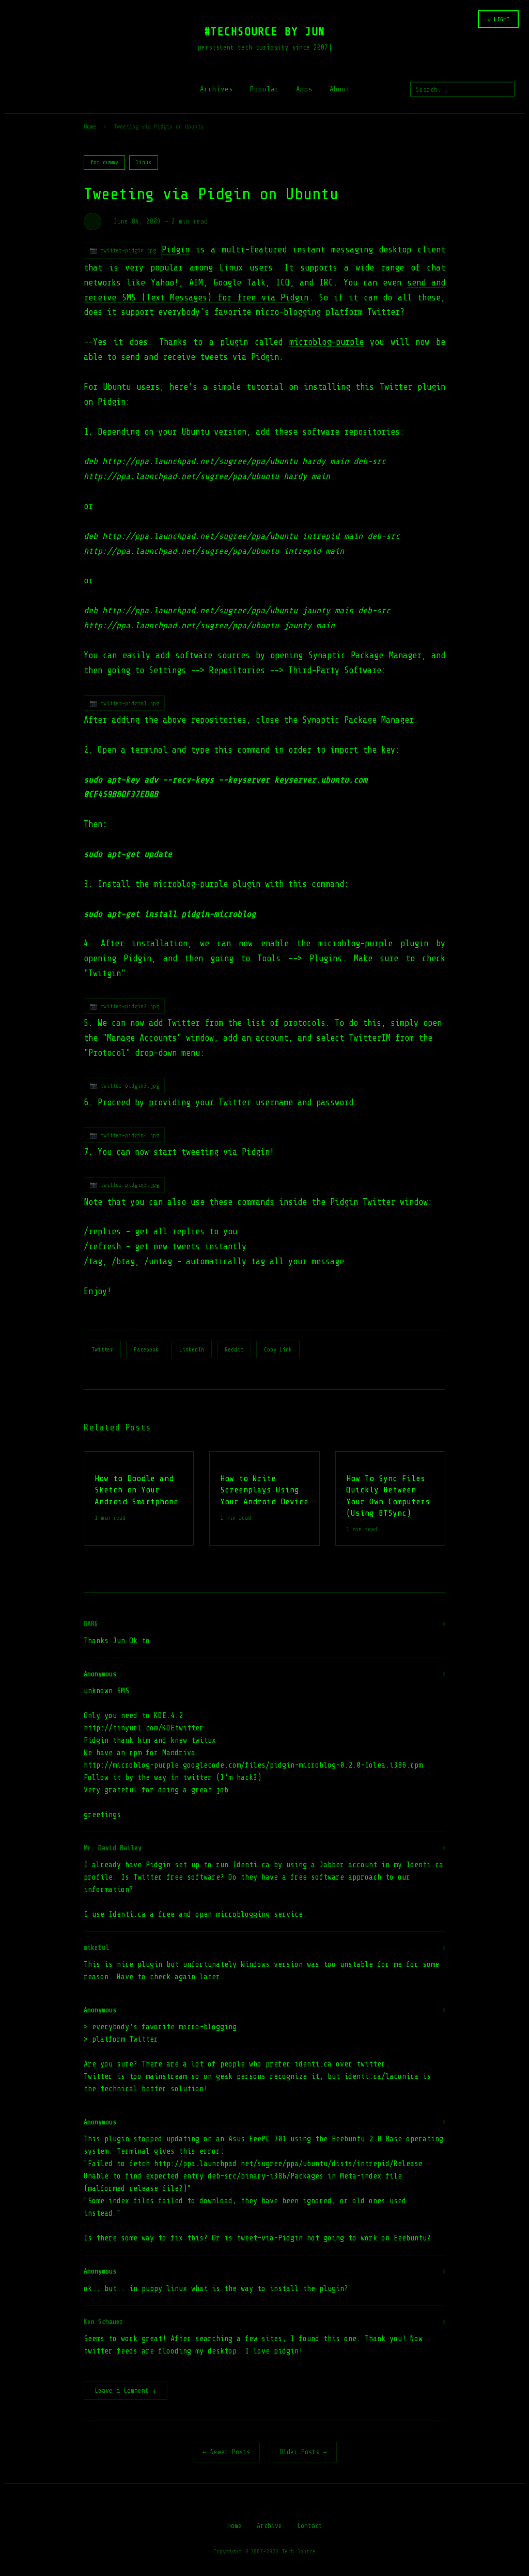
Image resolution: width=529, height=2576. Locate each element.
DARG (91, 1624)
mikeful (96, 1947)
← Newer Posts (226, 2452)
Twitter (102, 1349)
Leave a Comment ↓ (126, 2390)
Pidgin (176, 250)
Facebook (146, 1349)
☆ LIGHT (498, 19)
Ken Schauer (104, 2322)
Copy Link (278, 1349)
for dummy (104, 162)
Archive (269, 2526)
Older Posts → (303, 2452)
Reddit (234, 1349)
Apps (304, 89)
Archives (216, 89)
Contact (310, 2526)
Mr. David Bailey (113, 1848)
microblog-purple (326, 342)
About (340, 89)
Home (90, 126)
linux (144, 162)
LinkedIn (192, 1349)
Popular (264, 89)
